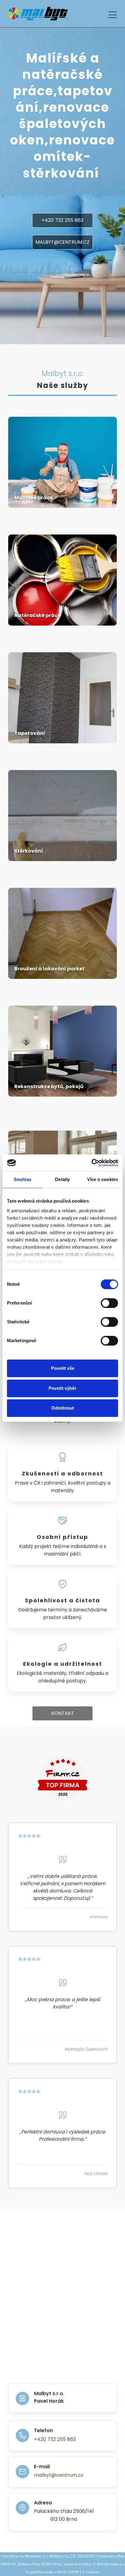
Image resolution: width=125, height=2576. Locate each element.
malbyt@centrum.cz (59, 2475)
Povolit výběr (62, 1388)
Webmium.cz (35, 2556)
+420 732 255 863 (62, 220)
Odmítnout (63, 1408)
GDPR (74, 2572)
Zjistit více (62, 495)
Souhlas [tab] (22, 1179)
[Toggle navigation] (113, 14)
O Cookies (91, 2572)
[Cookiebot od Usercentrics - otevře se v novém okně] (91, 1163)
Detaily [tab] (62, 1179)
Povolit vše (63, 1368)
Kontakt (63, 1713)
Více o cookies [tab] (103, 1179)
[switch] (109, 1303)
